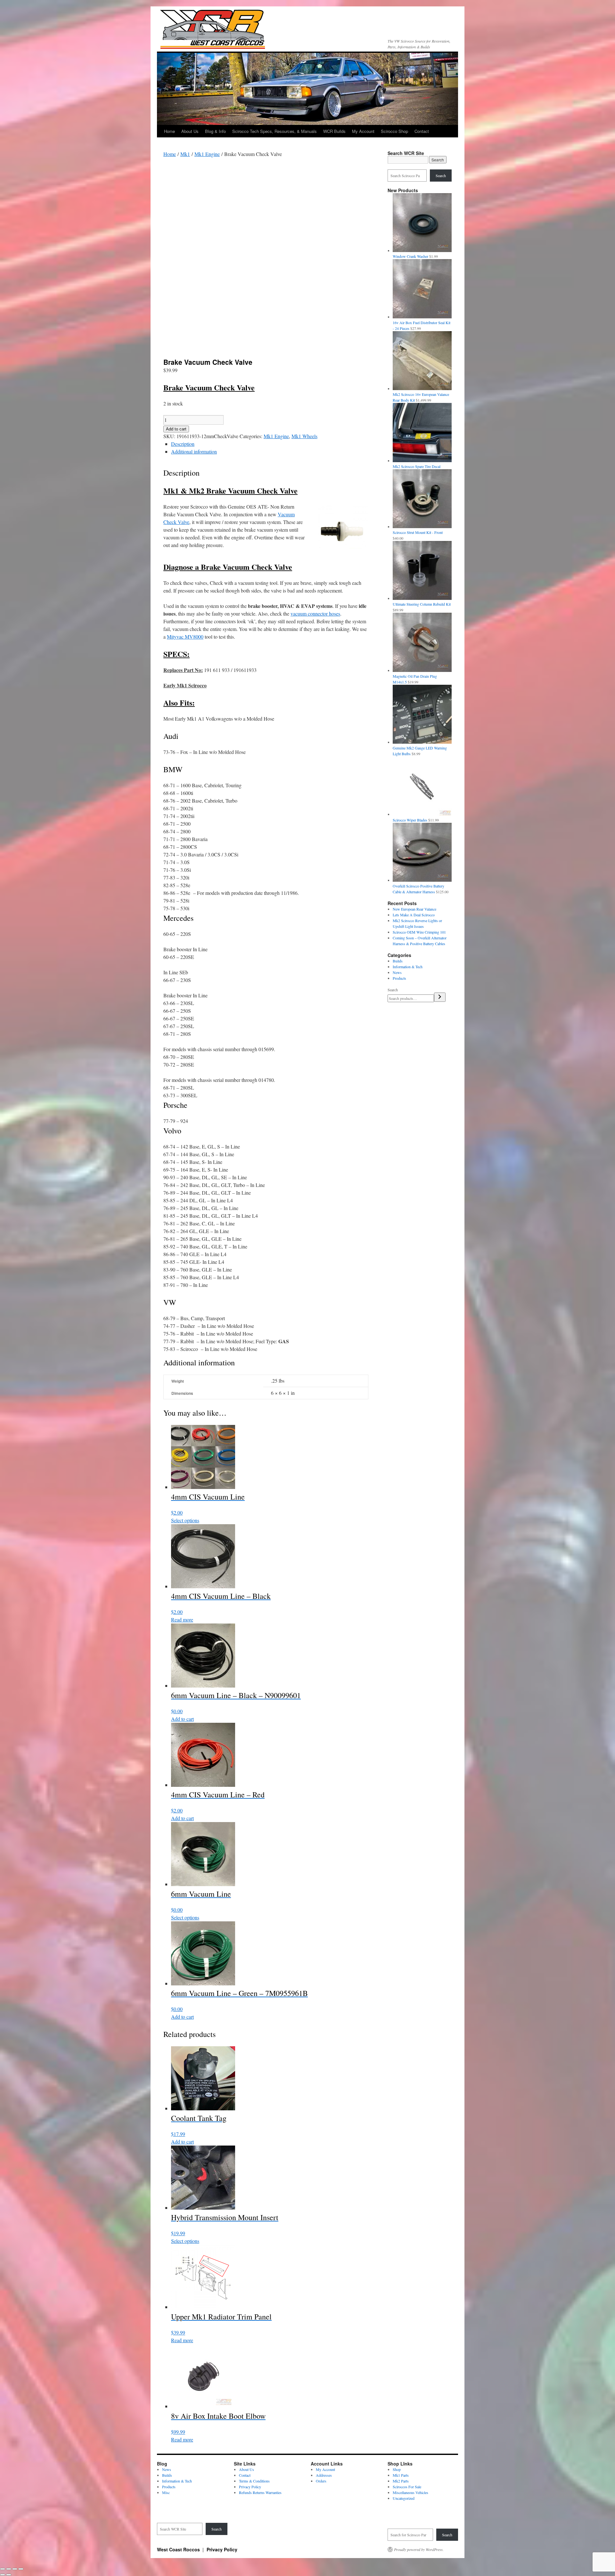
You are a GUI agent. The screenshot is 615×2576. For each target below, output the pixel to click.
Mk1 (185, 154)
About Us (190, 131)
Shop (397, 2469)
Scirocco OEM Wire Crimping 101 (419, 932)
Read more (182, 1619)
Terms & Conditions (254, 2481)
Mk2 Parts (401, 2481)
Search (441, 176)
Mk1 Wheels (304, 436)
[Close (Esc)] (21, 2569)
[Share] (15, 2569)
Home (169, 131)
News (397, 972)
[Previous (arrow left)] (3, 2575)
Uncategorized (404, 2498)
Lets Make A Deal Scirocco (414, 915)
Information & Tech (408, 967)
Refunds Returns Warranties (260, 2492)
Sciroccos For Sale (407, 2487)
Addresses (324, 2475)
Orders (321, 2481)
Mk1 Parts (401, 2475)
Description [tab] (183, 444)
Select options (185, 1520)
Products (399, 978)
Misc (166, 2492)
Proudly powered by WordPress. (419, 2549)
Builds (398, 961)
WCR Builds (334, 131)
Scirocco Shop (394, 131)
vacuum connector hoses (315, 613)
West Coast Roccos (179, 2549)
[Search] (440, 997)
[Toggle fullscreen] (9, 2569)
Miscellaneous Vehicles (410, 2492)
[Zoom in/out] (3, 2569)
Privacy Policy (250, 2487)
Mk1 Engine (207, 154)
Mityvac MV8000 (185, 637)
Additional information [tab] (194, 451)
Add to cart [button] (182, 1719)
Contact (422, 131)
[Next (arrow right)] (9, 2575)
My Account (363, 131)
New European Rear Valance (414, 909)
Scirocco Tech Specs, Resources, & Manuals (275, 131)
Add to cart (176, 429)
